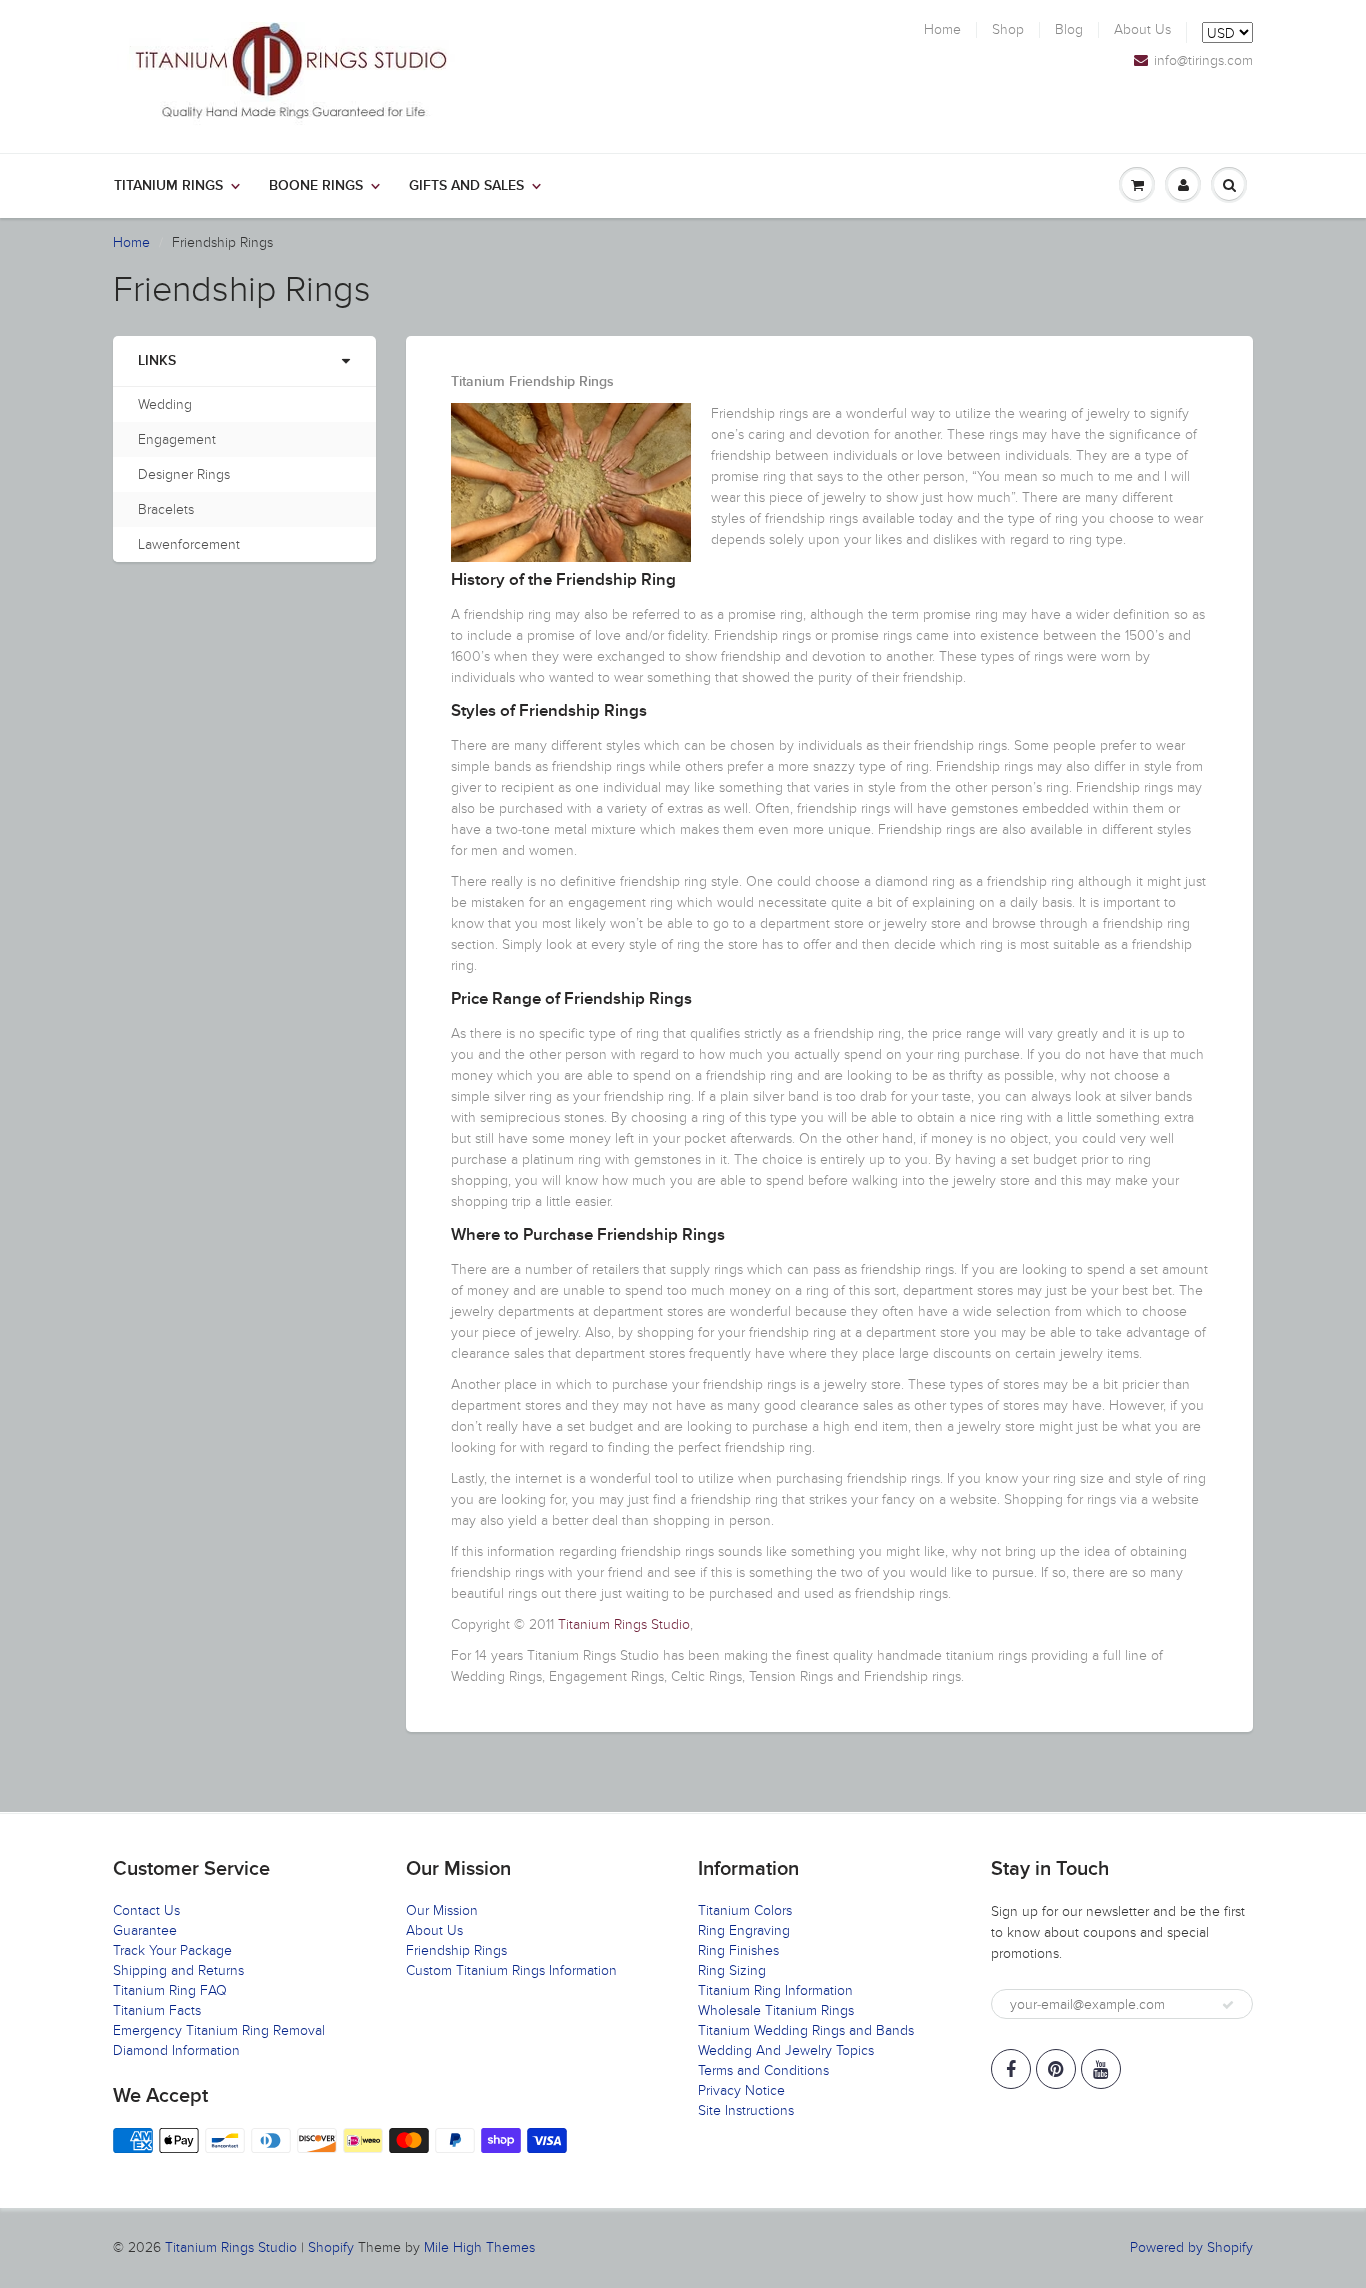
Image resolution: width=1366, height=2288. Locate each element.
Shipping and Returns (178, 1970)
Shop (1008, 30)
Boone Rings (316, 186)
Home (942, 30)
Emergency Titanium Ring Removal (219, 2030)
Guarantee (145, 1930)
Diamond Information (176, 2050)
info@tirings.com (1203, 61)
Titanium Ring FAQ (170, 1990)
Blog (1069, 30)
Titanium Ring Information (775, 1990)
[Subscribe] (1228, 2005)
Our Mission (442, 1910)
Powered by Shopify (1191, 2247)
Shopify (331, 2247)
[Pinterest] (1056, 2069)
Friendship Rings (456, 1950)
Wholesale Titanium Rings (776, 2010)
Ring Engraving (744, 1930)
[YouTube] (1101, 2069)
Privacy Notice (741, 2090)
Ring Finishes (738, 1950)
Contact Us (146, 1910)
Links (157, 361)
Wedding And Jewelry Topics (786, 2050)
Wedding (165, 404)
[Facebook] (1011, 2069)
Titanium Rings (168, 186)
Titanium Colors (745, 1910)
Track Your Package (172, 1950)
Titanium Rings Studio (624, 1624)
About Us (1142, 30)
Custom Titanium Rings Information (511, 1970)
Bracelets (166, 509)
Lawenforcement (189, 544)
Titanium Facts (157, 2010)
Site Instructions (746, 2110)
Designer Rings (184, 474)
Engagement (177, 439)
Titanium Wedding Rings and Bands (806, 2030)
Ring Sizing (732, 1970)
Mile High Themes (479, 2247)
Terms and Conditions (763, 2070)
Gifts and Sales (466, 186)
